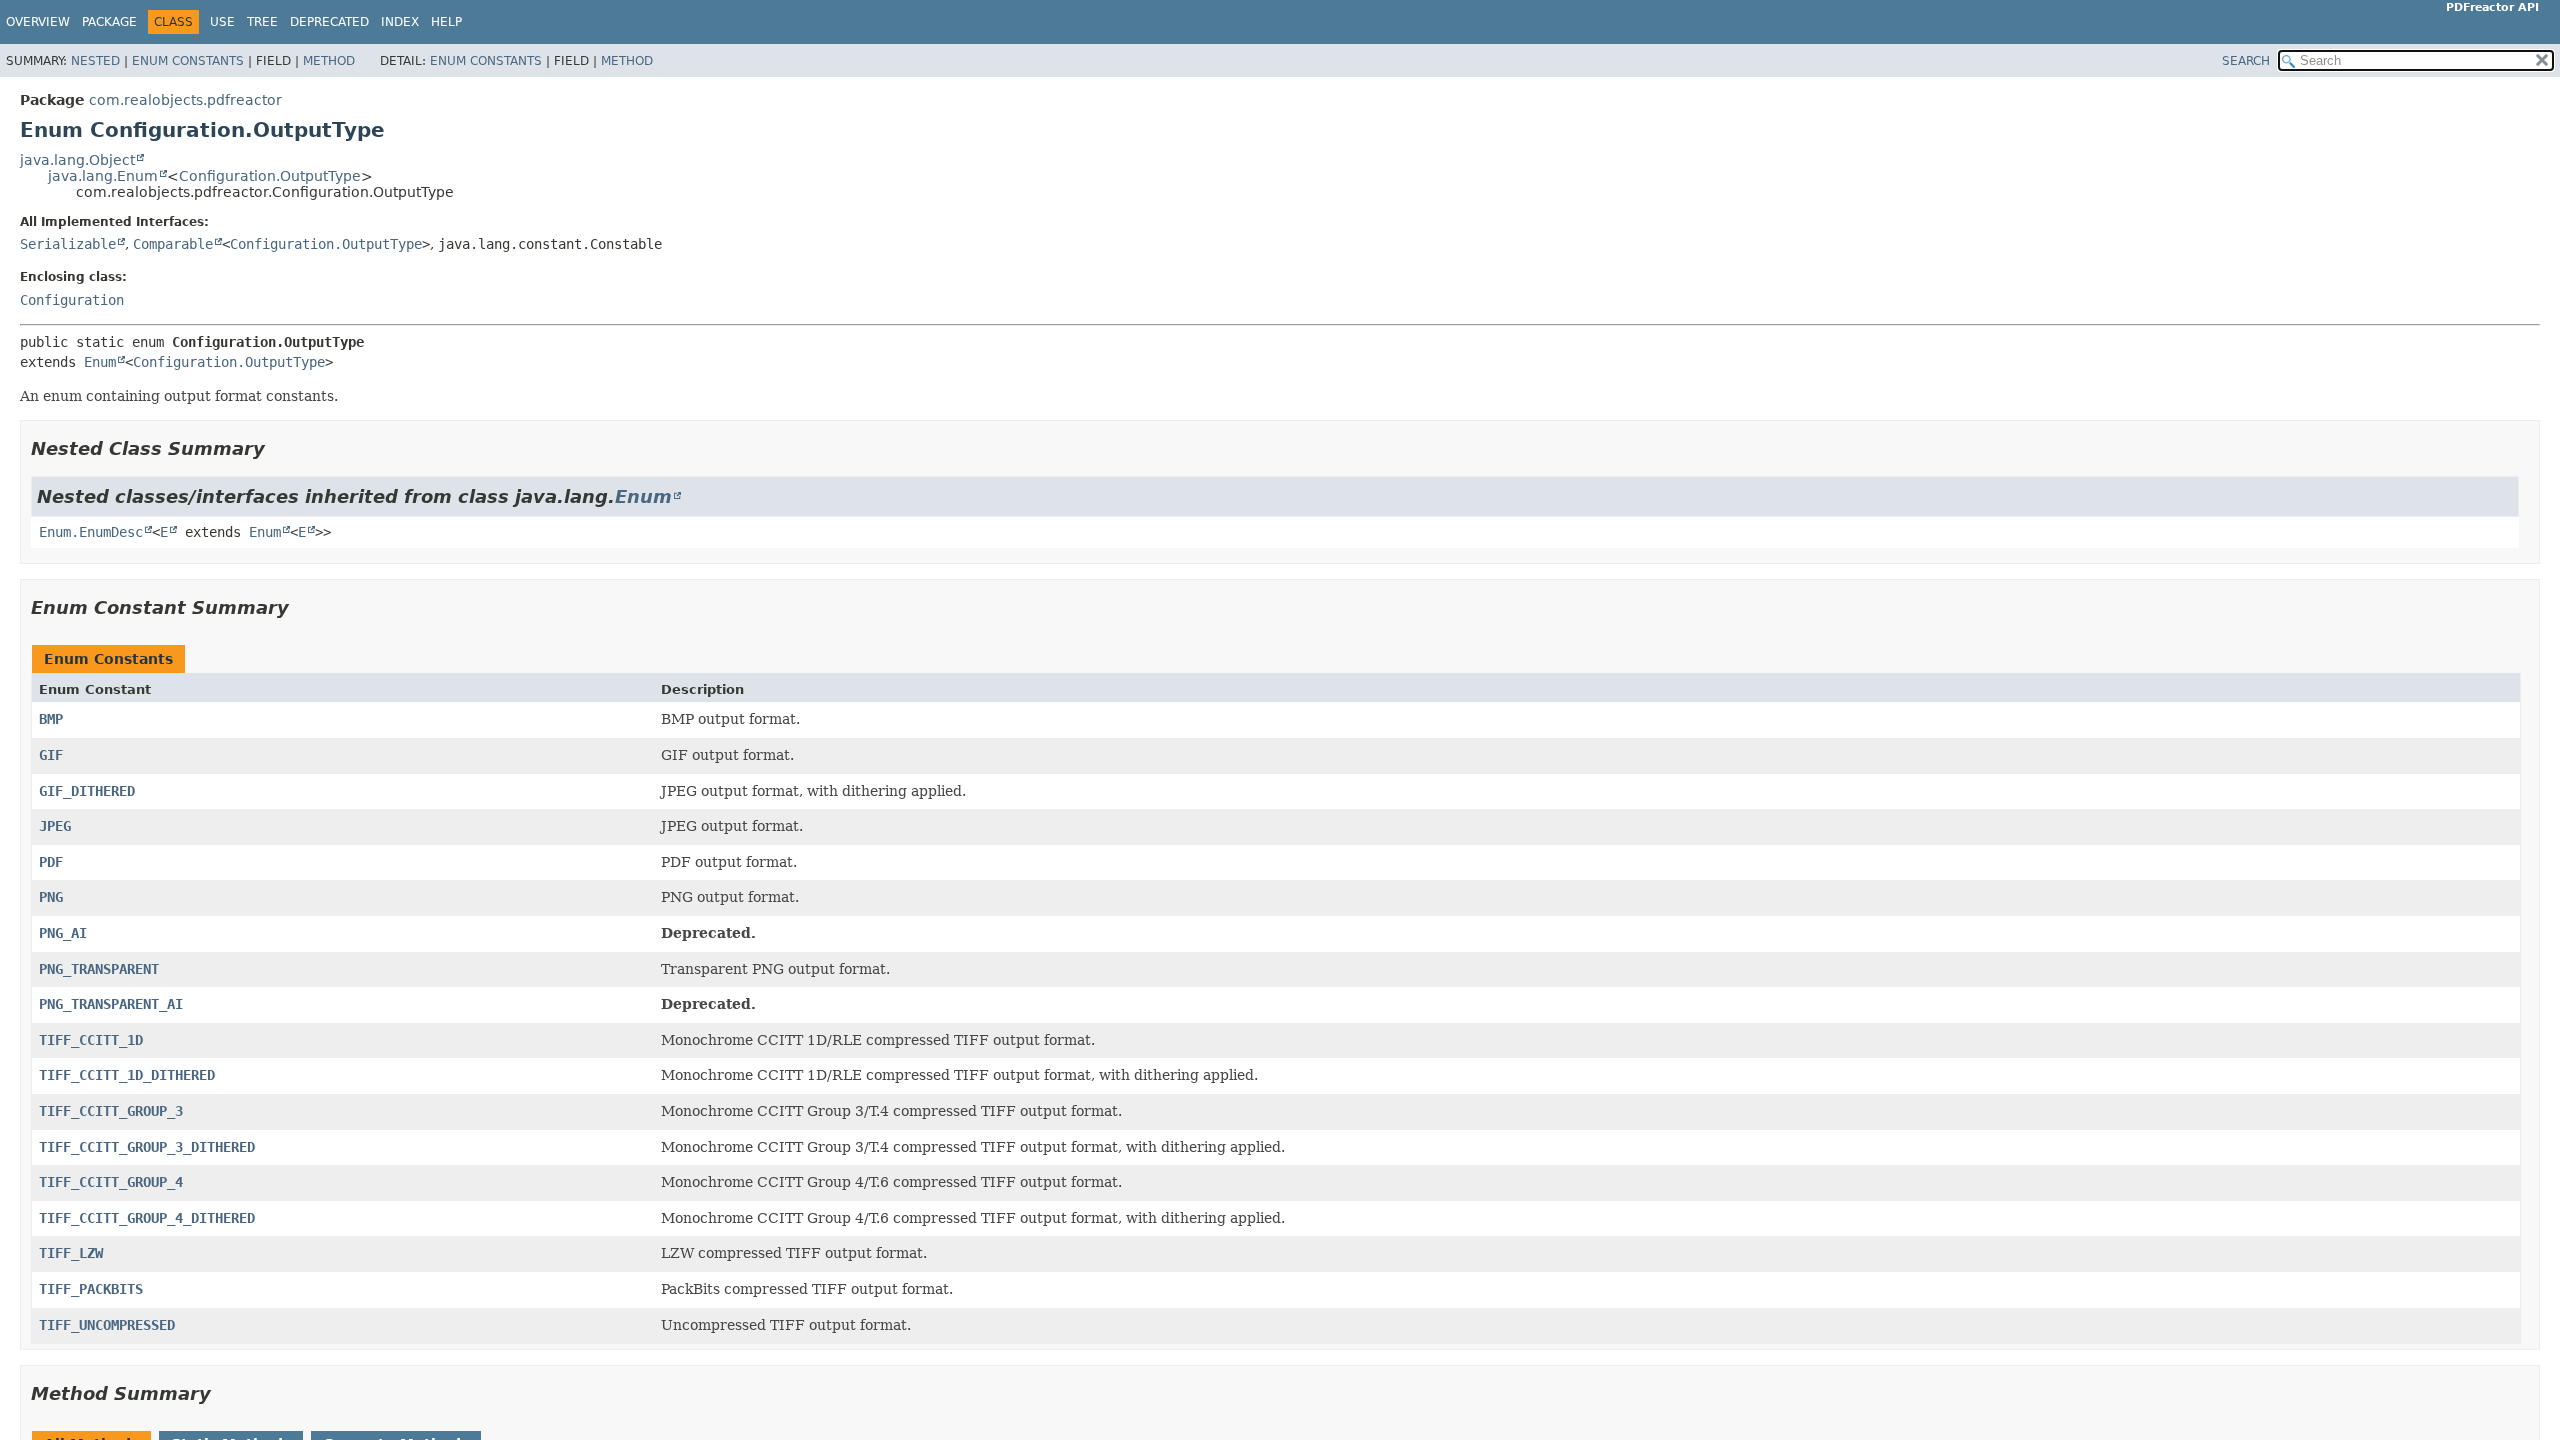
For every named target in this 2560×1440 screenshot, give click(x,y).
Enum (100, 362)
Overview (38, 22)
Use (222, 22)
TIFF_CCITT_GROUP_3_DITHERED (147, 1147)
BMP (51, 719)
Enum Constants (188, 61)
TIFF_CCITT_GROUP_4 (111, 1182)
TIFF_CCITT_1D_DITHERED (127, 1075)
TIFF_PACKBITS (91, 1289)
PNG (51, 897)
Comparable (173, 244)
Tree (262, 22)
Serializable (68, 244)
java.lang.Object (77, 160)
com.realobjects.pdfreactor (185, 100)
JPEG (55, 826)
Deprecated (329, 22)
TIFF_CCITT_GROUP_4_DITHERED (147, 1218)
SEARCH (2246, 61)
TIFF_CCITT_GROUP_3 (111, 1111)
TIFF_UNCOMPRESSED (107, 1325)
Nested (95, 61)
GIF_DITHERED (87, 791)
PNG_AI (63, 933)
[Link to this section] (279, 448)
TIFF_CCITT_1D (91, 1040)
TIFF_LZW (71, 1253)
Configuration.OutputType (270, 176)
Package (109, 22)
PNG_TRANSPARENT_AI (111, 1004)
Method (329, 61)
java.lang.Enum (103, 176)
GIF (51, 755)
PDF (51, 862)
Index (400, 22)
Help (446, 22)
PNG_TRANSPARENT (99, 969)
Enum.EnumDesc (91, 532)
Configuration (72, 300)
